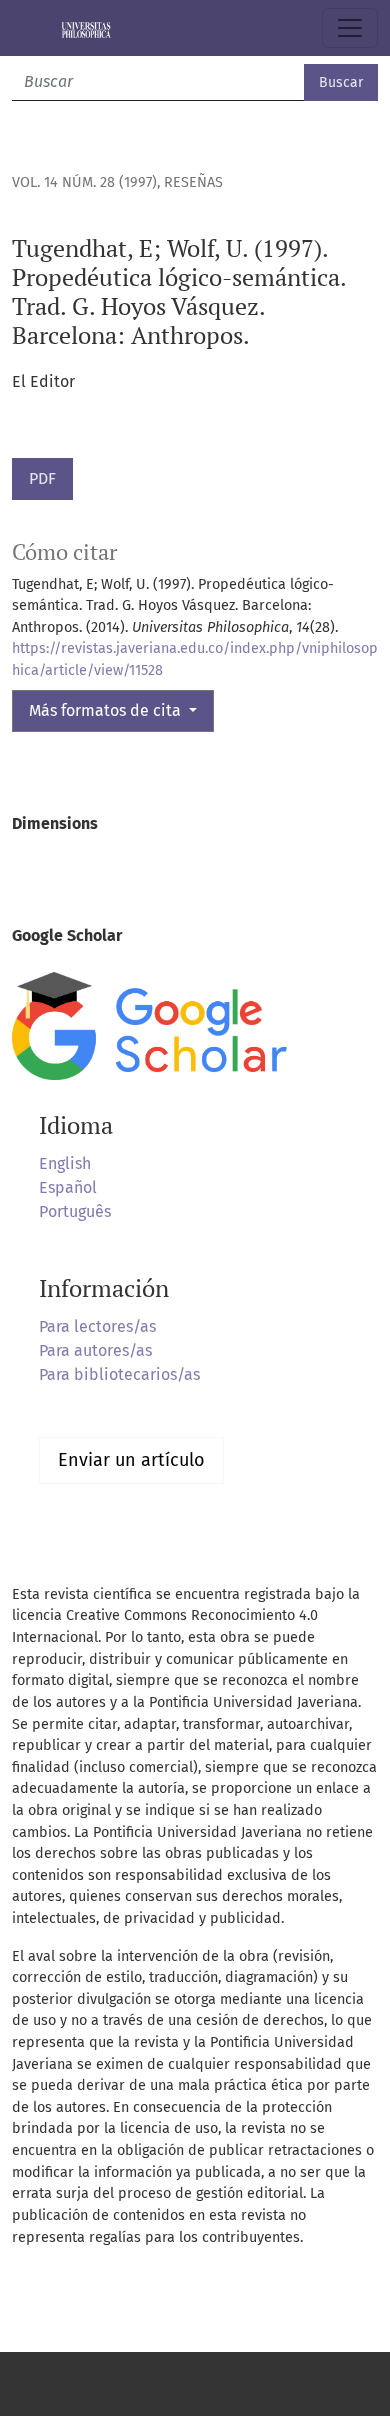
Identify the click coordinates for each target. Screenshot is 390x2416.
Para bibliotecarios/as (119, 1374)
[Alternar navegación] (350, 28)
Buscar (341, 82)
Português (75, 1211)
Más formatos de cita (107, 710)
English (65, 1163)
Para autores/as (95, 1350)
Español (68, 1187)
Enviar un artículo (131, 1460)
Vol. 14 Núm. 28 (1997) (84, 182)
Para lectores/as (97, 1326)
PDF (42, 478)
